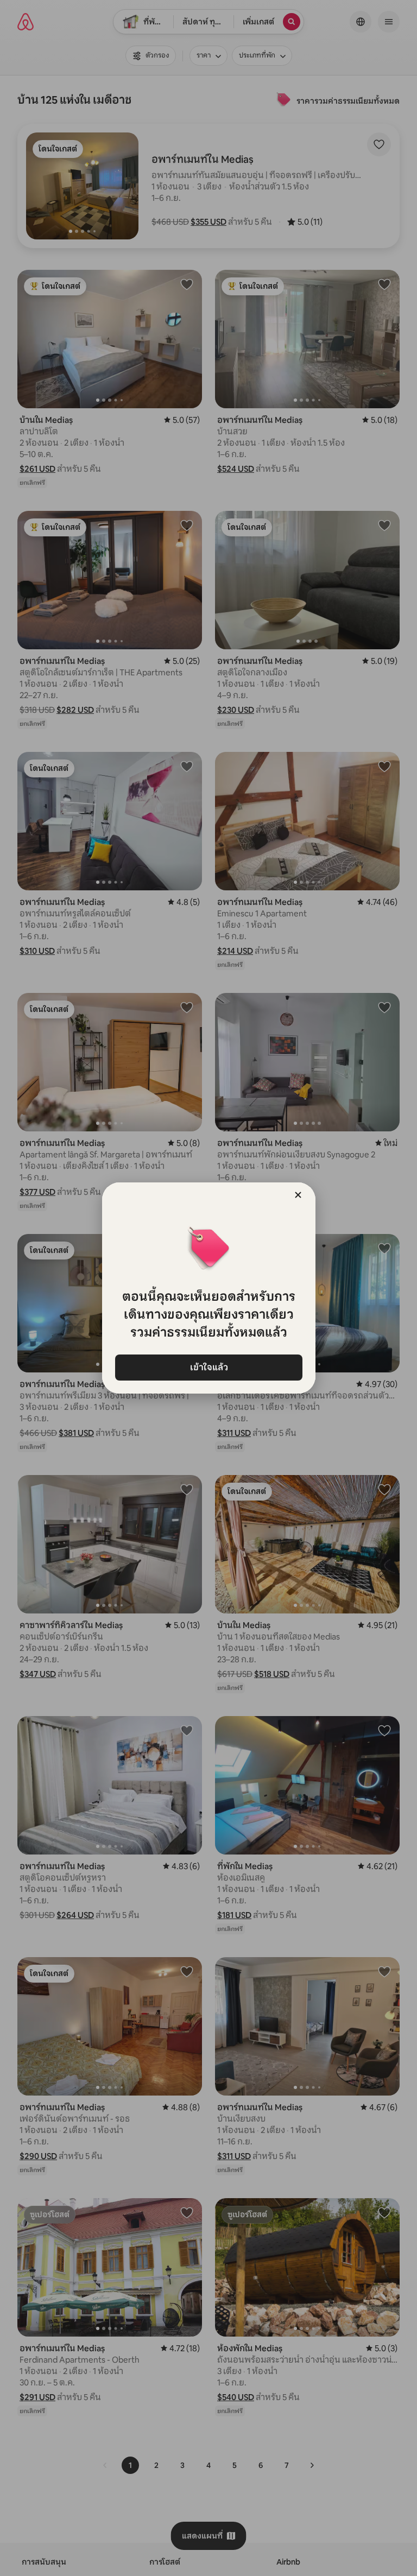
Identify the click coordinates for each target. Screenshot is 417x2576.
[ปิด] (298, 1195)
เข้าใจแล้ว (208, 1367)
